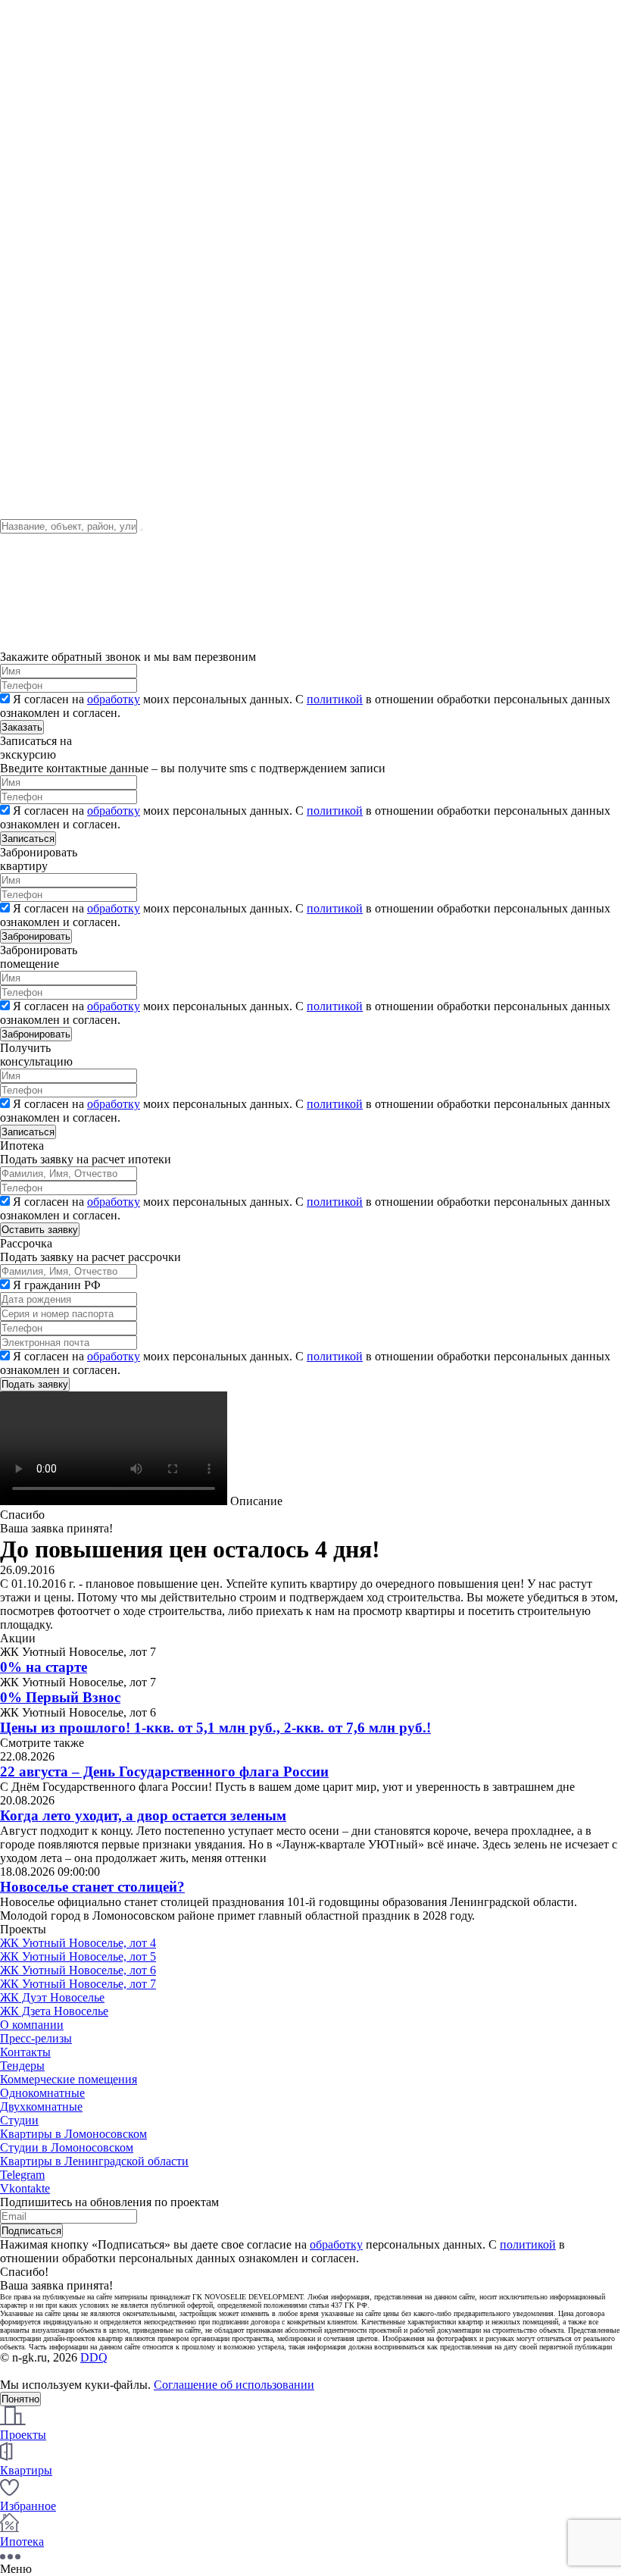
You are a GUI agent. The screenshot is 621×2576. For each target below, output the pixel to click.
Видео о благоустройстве (65, 355)
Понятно (20, 2399)
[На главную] (94, 163)
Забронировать (36, 936)
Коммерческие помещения (69, 2079)
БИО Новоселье (41, 89)
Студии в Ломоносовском (67, 2147)
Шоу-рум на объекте (53, 75)
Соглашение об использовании (234, 2385)
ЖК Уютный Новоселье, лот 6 (78, 1970)
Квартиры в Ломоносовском (73, 2134)
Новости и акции (45, 34)
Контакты (25, 48)
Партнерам (28, 437)
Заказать (22, 727)
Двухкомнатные (41, 2106)
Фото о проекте (40, 190)
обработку (114, 699)
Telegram (22, 2175)
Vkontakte (25, 2188)
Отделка (22, 231)
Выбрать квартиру (48, 244)
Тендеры (22, 203)
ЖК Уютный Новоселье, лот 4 (78, 1943)
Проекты (23, 176)
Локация (22, 217)
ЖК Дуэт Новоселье (52, 1997)
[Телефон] (17, 313)
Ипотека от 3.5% (43, 451)
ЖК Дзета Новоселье (54, 2011)
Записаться (28, 839)
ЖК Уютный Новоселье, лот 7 (78, 1984)
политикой (335, 699)
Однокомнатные (42, 2093)
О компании (32, 21)
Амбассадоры (35, 103)
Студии (19, 2120)
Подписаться (31, 2231)
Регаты (18, 62)
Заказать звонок (39, 280)
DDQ (94, 2357)
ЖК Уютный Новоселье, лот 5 (78, 1956)
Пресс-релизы (36, 2038)
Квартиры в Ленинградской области (94, 2161)
